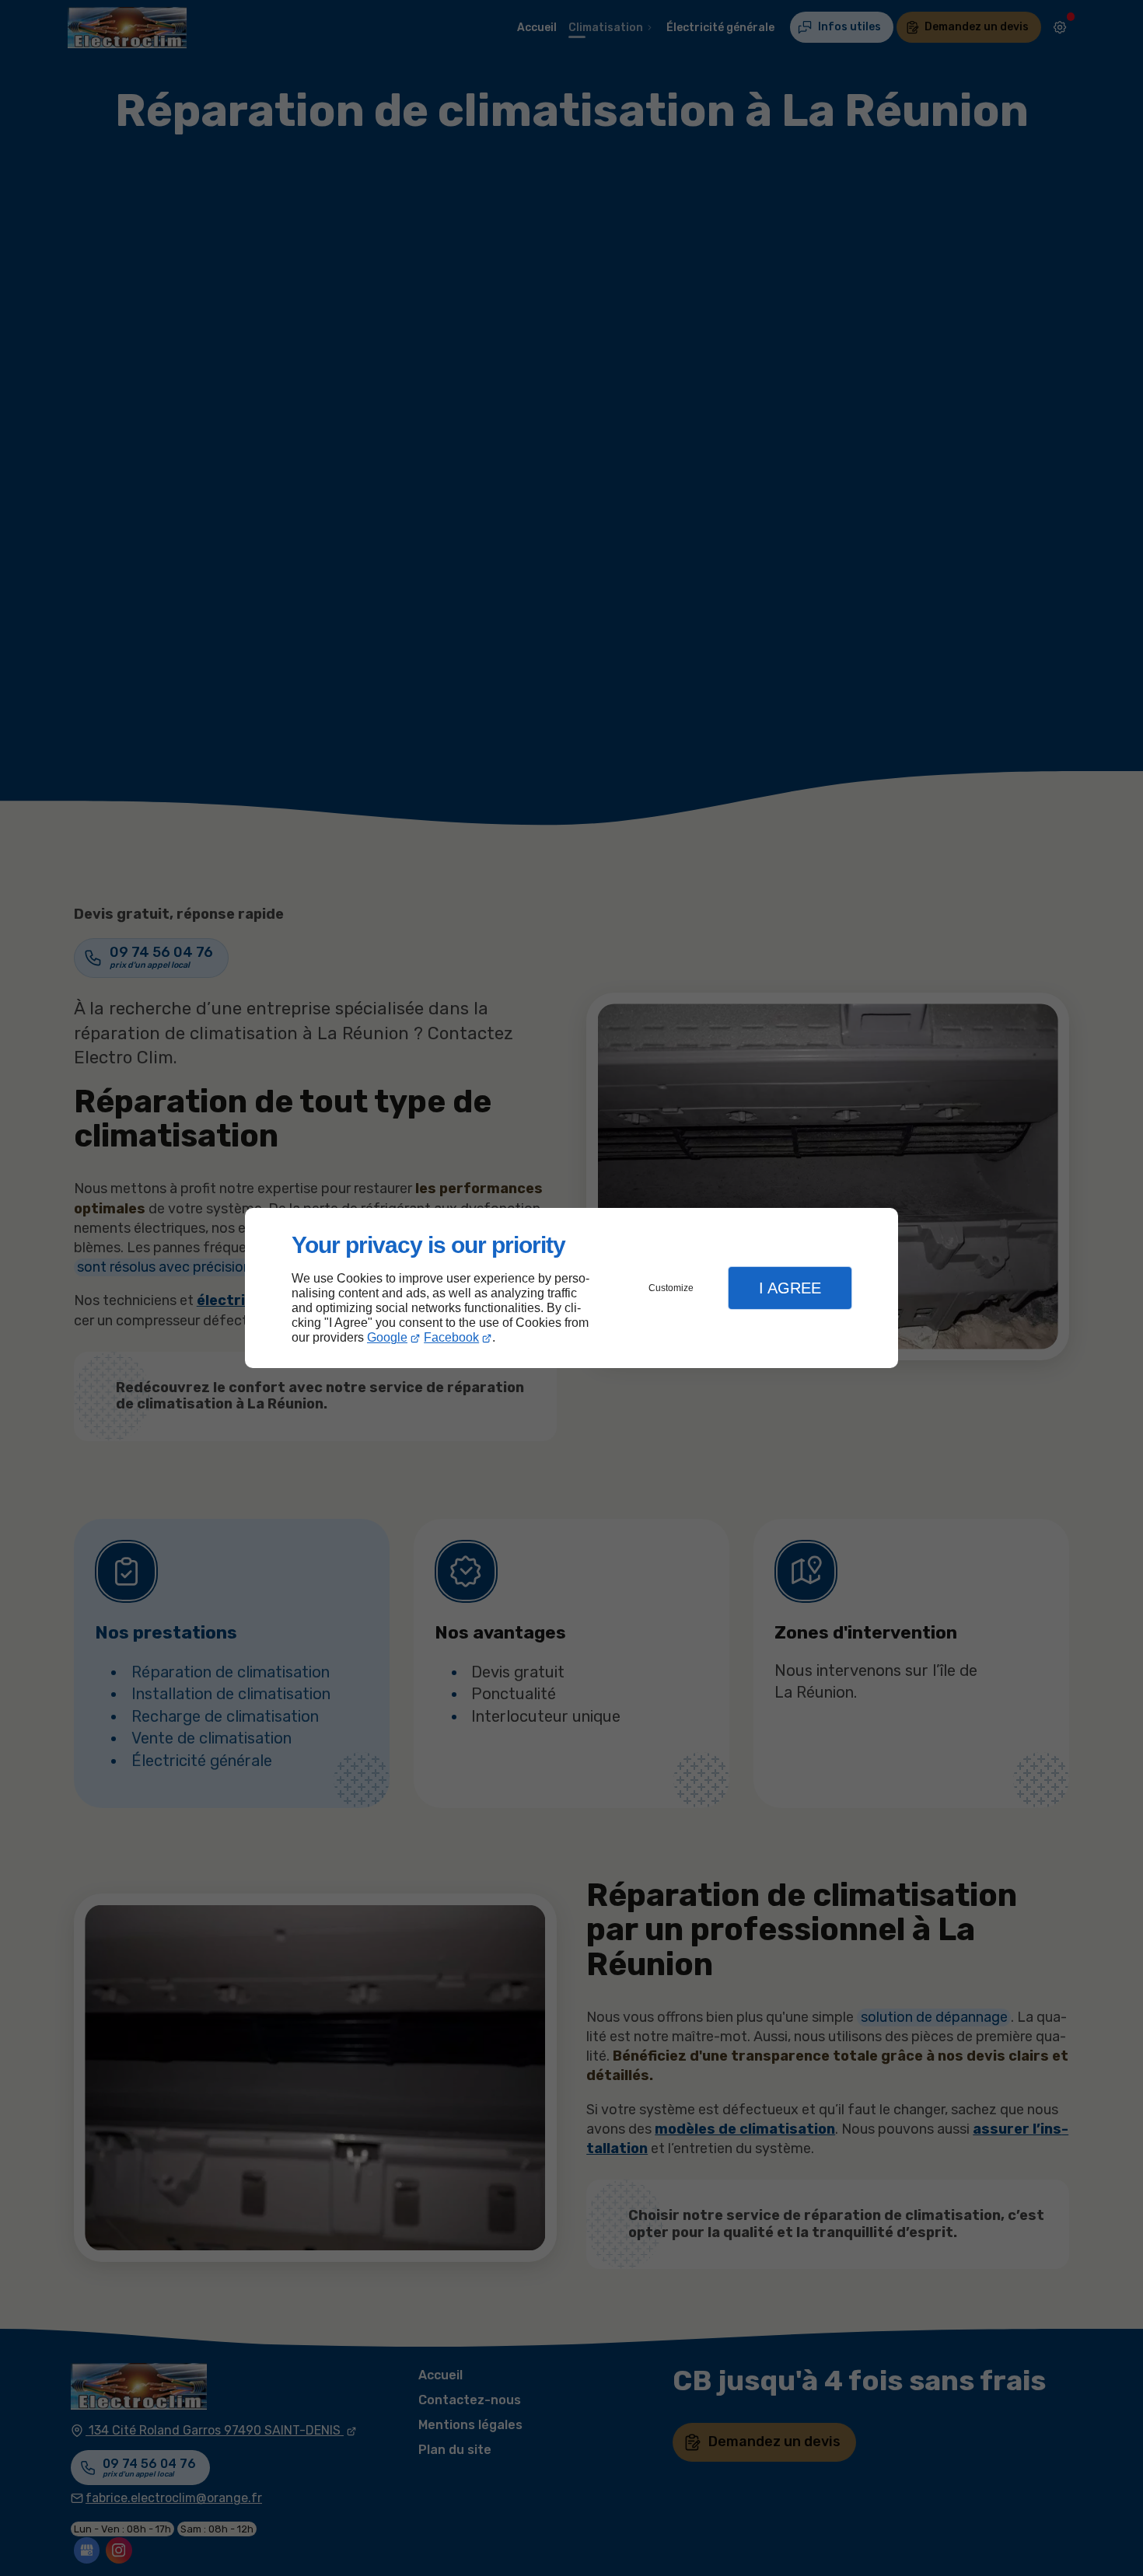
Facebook (451, 1337)
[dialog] (571, 1288)
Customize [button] (671, 1288)
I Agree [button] (790, 1288)
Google (387, 1337)
